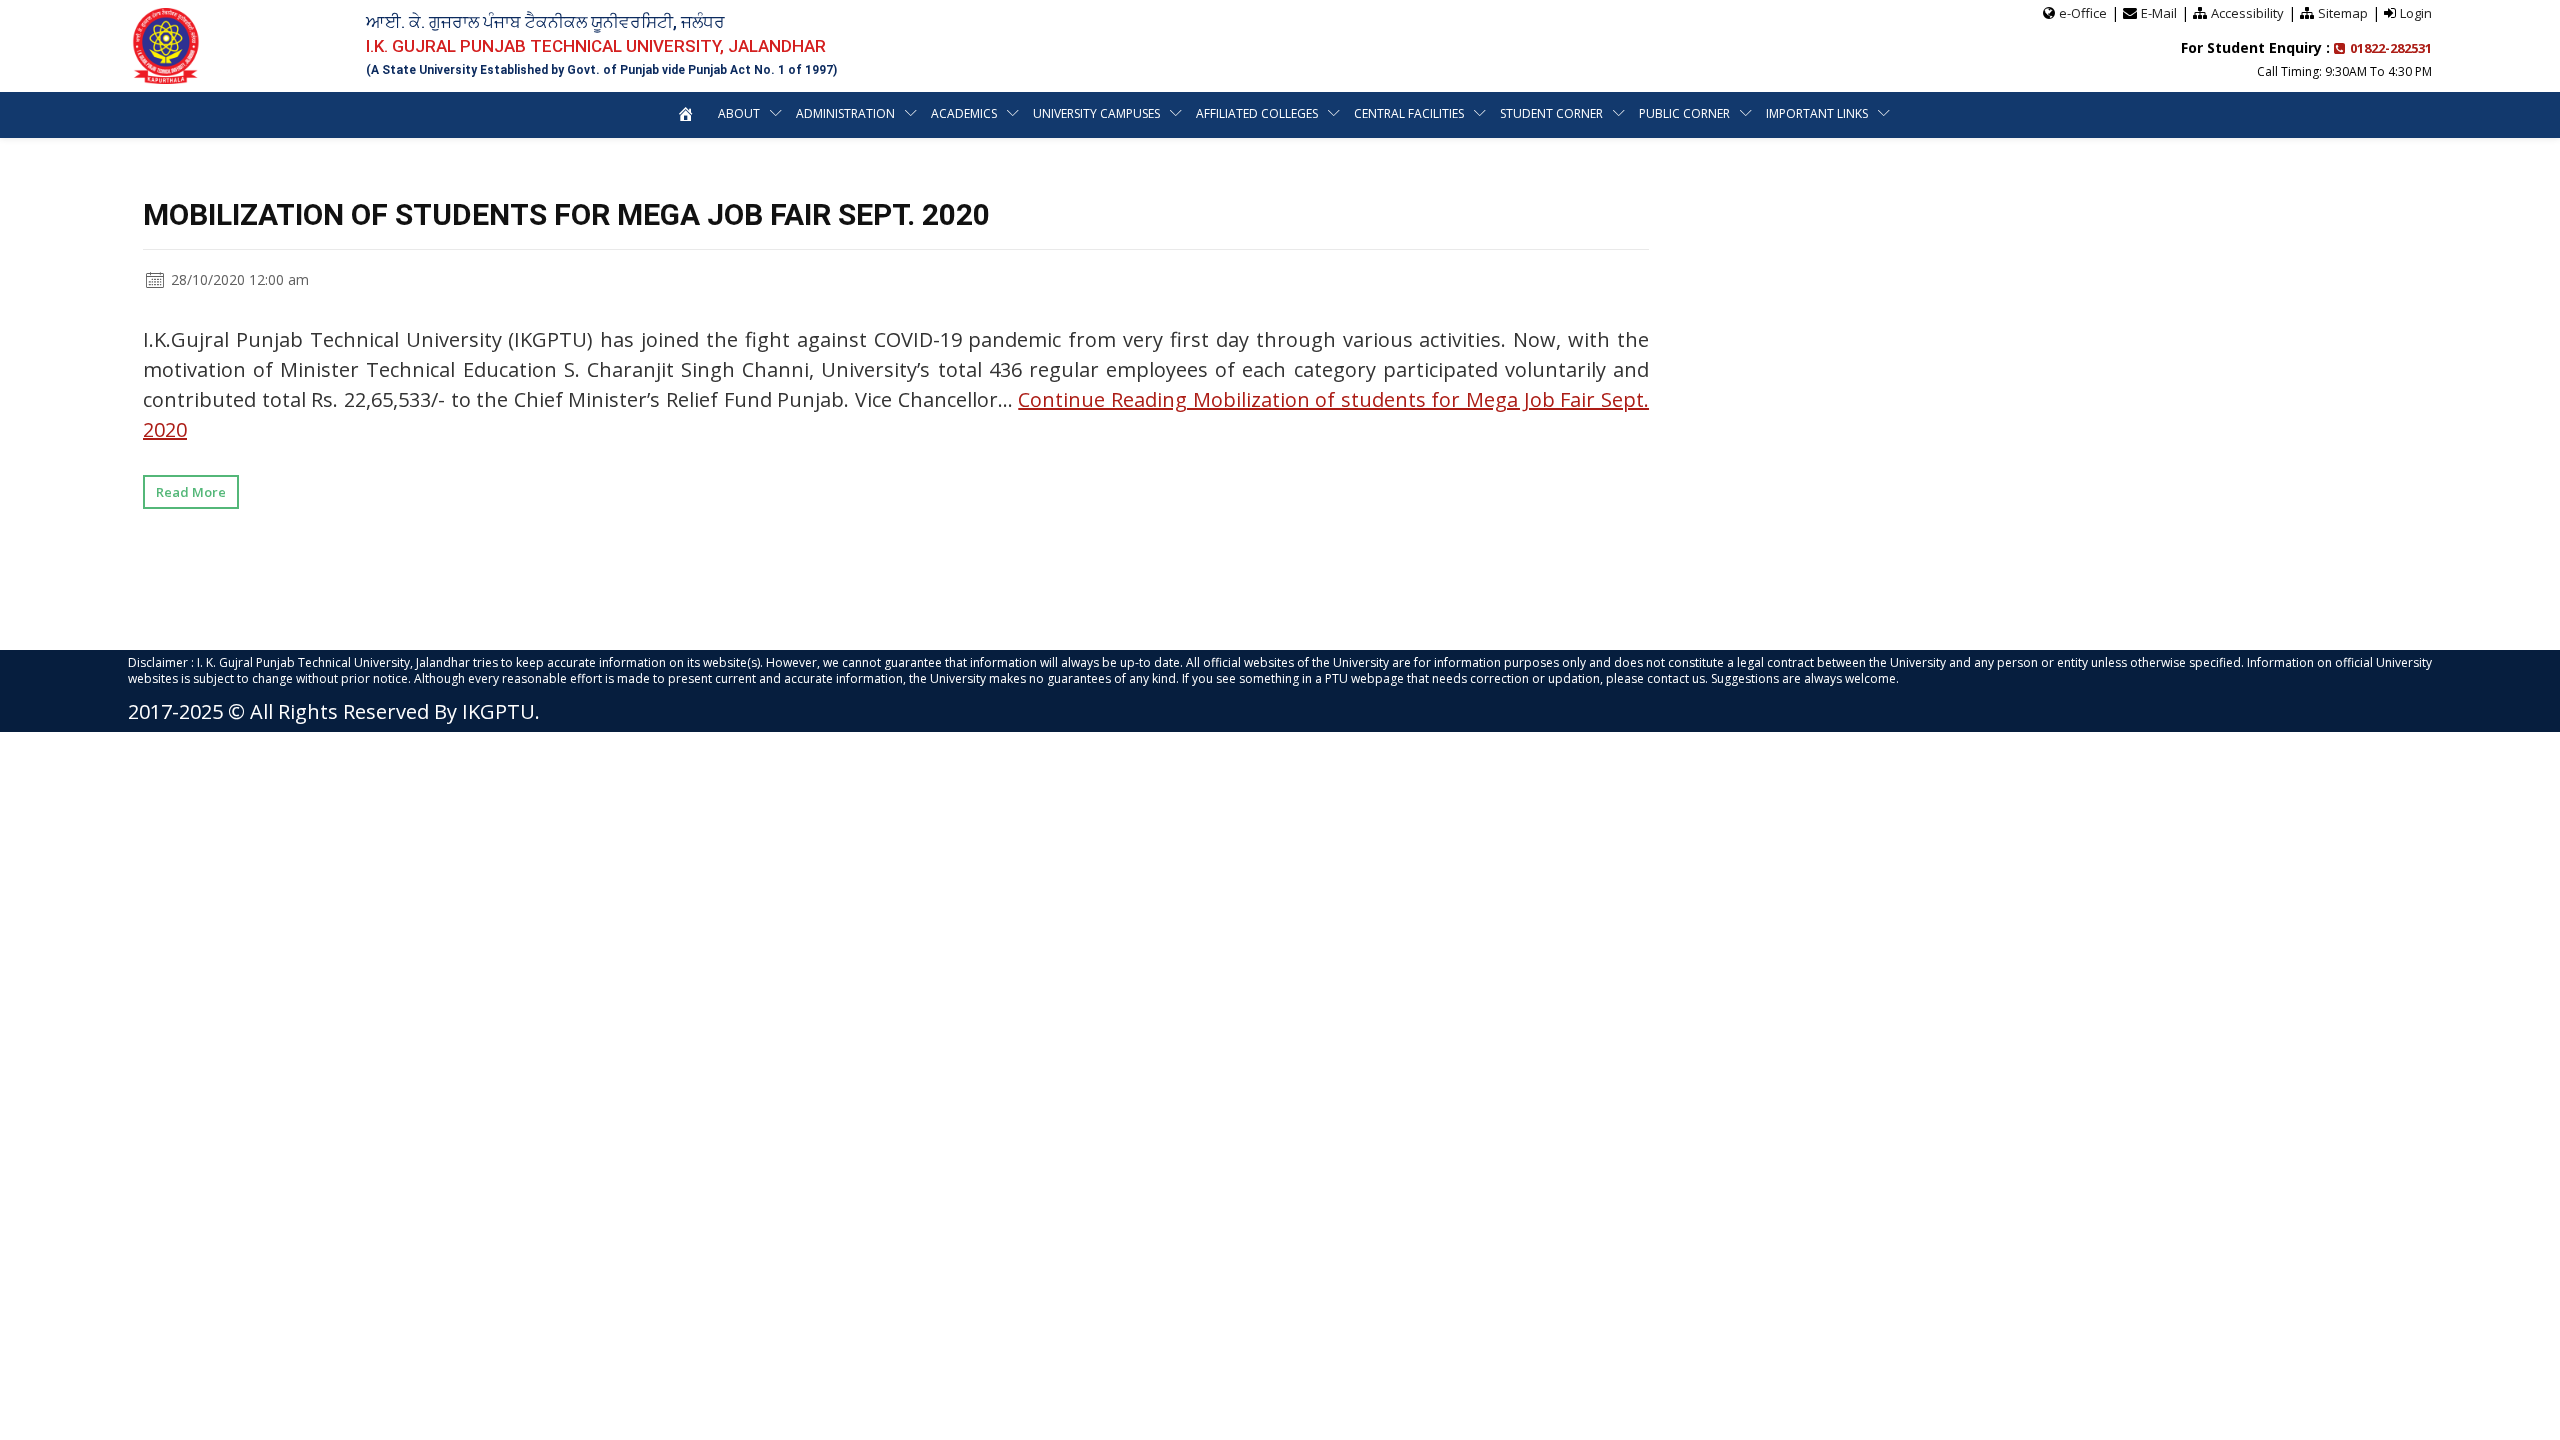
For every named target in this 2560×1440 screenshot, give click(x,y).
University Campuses (1096, 113)
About (739, 113)
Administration (845, 113)
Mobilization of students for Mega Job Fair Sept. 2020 (566, 214)
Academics (964, 113)
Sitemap (2343, 13)
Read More (191, 492)
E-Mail (2159, 13)
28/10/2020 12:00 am (238, 279)
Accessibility (2247, 13)
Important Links (1817, 113)
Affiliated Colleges (1257, 113)
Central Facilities (1409, 113)
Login (2416, 13)
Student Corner (1551, 113)
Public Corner (1684, 113)
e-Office (2083, 13)
